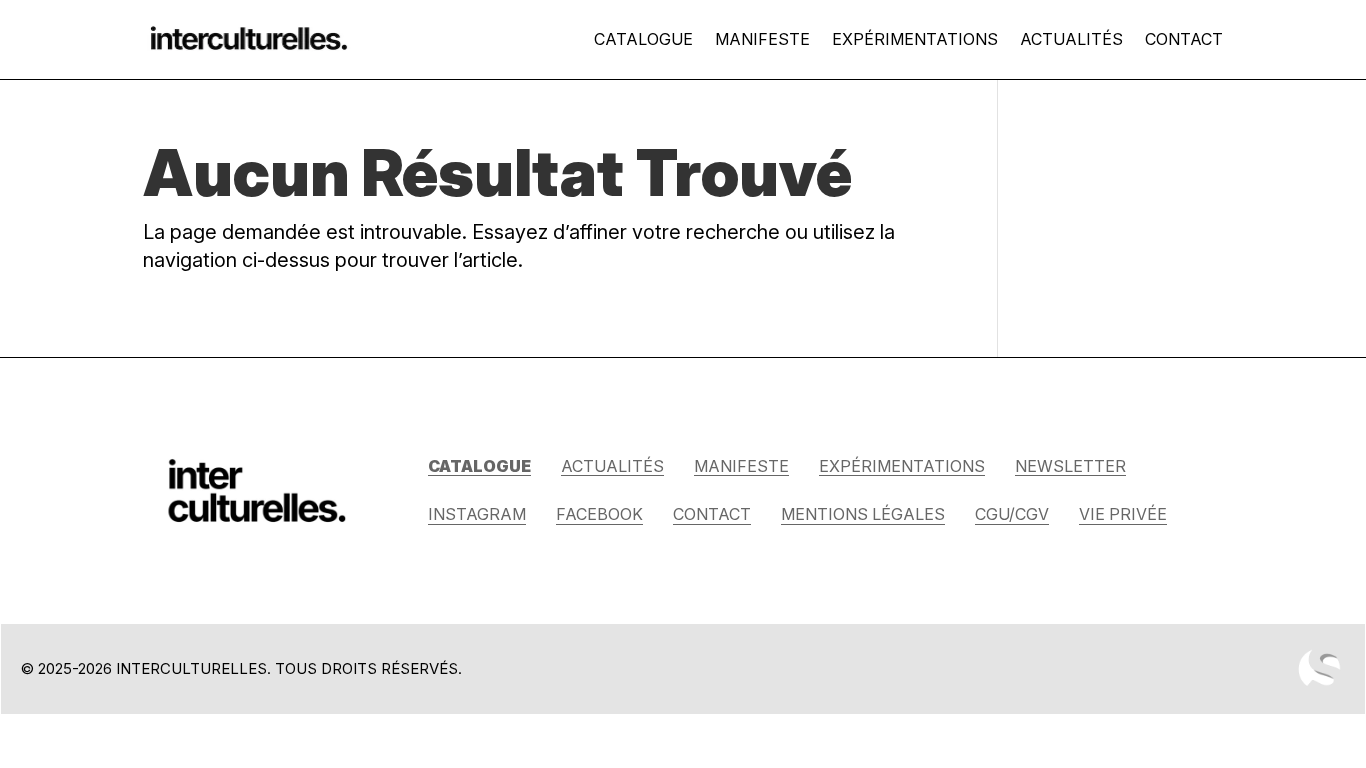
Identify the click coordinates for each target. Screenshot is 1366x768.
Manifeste (762, 39)
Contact (1184, 39)
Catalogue (643, 39)
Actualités (1071, 39)
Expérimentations (915, 39)
